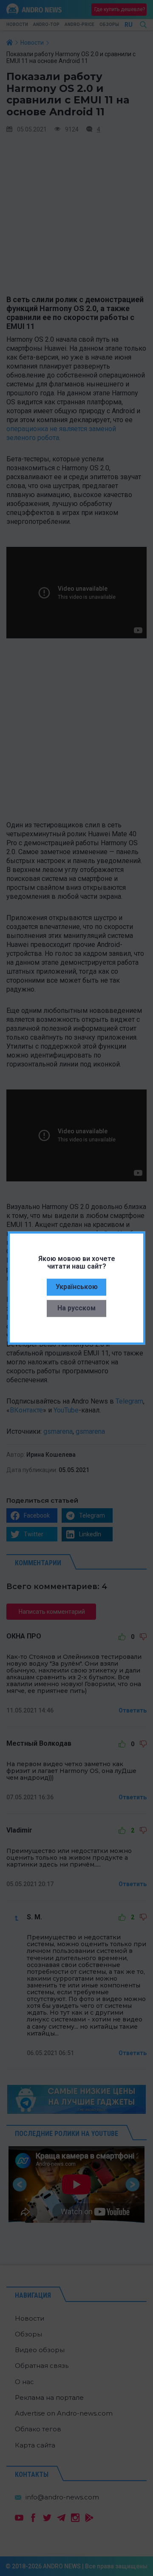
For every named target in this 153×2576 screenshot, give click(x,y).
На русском (76, 1308)
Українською (77, 1287)
